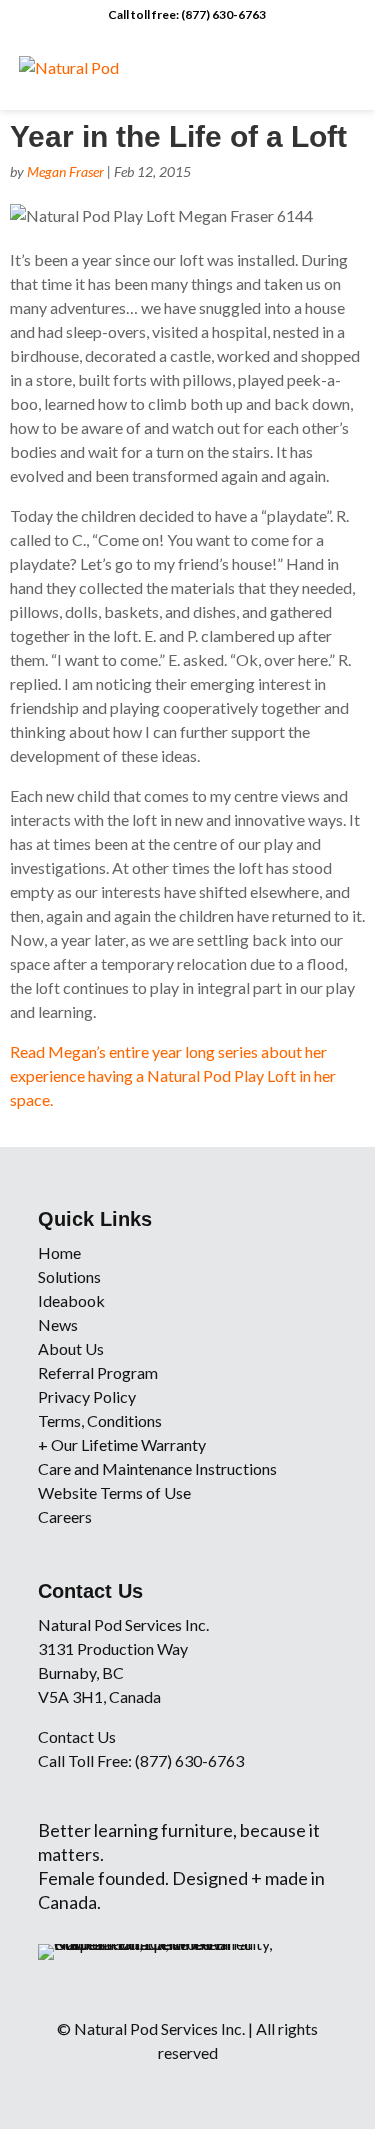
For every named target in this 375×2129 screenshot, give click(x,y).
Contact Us (77, 1736)
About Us (71, 1348)
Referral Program (98, 1372)
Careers (65, 1516)
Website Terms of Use (114, 1492)
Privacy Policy (87, 1396)
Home (59, 1252)
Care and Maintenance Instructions (157, 1468)
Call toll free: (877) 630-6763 (187, 14)
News (58, 1324)
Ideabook (71, 1300)
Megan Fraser (65, 171)
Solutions (69, 1276)
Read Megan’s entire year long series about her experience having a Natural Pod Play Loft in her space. (173, 1075)
